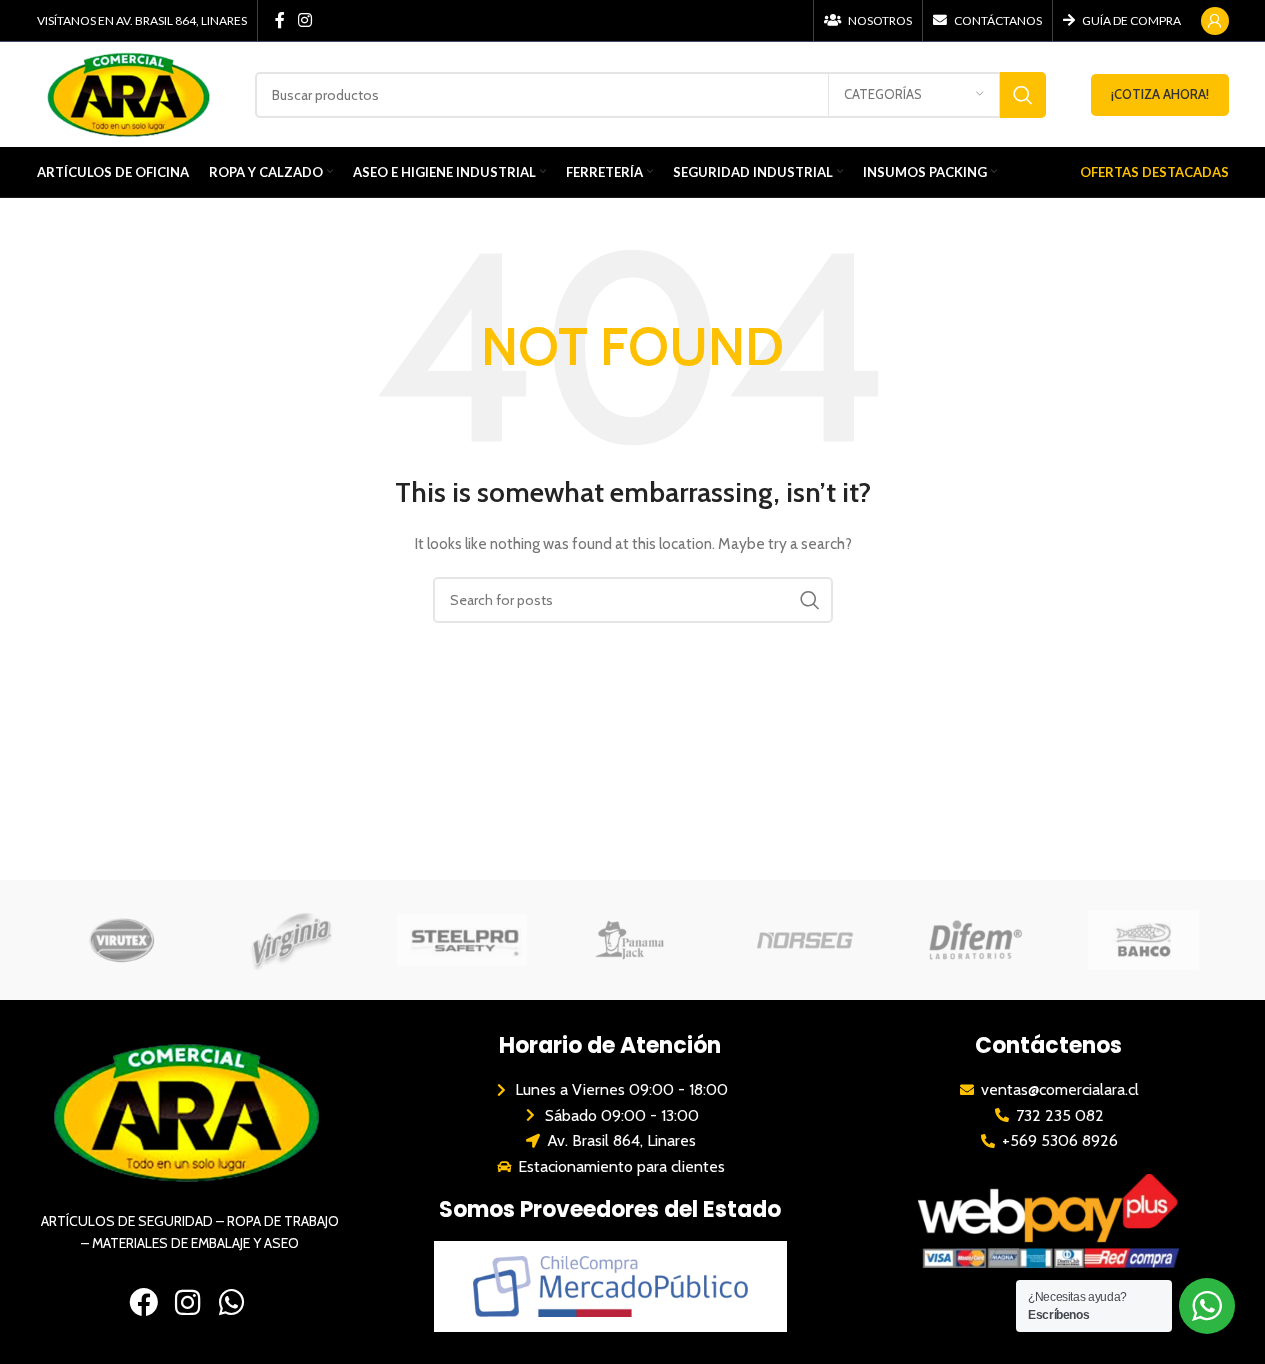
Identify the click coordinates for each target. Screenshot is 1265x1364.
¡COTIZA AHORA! (1160, 94)
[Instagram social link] (305, 20)
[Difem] (973, 940)
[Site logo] (131, 93)
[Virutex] (122, 940)
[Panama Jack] (632, 940)
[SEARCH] (1023, 95)
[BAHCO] (1143, 940)
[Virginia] (292, 940)
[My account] (1215, 21)
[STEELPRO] (462, 940)
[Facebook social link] (280, 20)
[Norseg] (803, 940)
